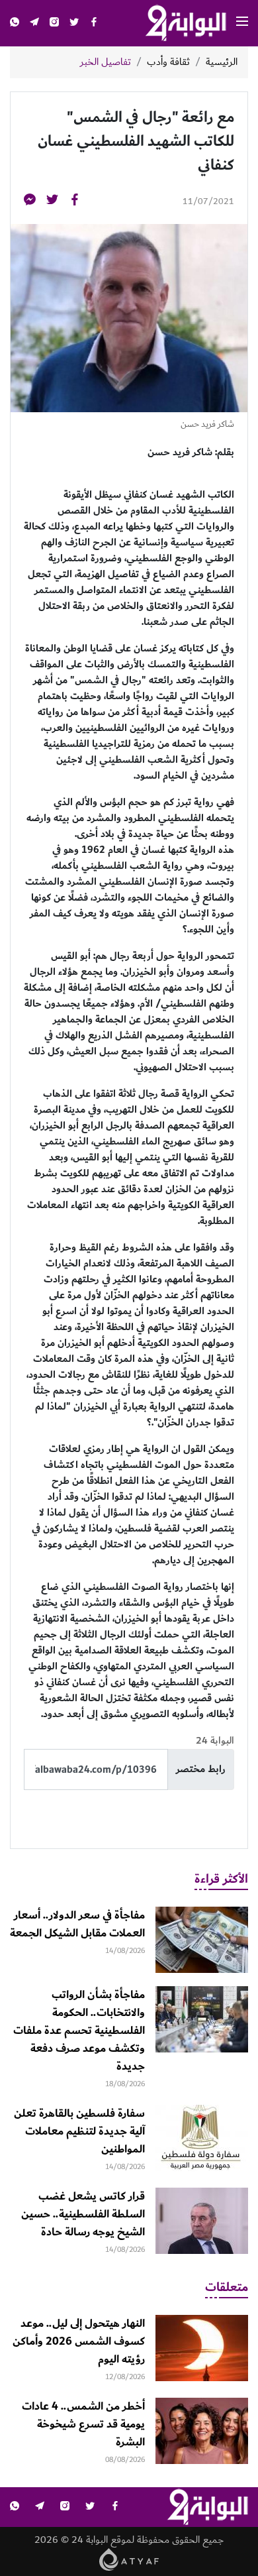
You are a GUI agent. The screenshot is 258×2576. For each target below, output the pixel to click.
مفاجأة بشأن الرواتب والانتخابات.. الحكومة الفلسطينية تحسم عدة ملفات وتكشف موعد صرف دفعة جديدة (79, 2031)
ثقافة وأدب (168, 62)
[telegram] (34, 24)
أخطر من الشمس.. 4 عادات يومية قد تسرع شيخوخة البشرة (83, 2424)
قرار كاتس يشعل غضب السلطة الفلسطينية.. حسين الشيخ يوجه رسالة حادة (83, 2214)
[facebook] (94, 24)
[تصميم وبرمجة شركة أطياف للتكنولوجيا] (129, 2559)
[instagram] (54, 24)
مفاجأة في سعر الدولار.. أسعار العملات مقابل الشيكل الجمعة (77, 1924)
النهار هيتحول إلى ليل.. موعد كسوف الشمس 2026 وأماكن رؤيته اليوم (79, 2341)
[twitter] (74, 24)
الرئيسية (222, 62)
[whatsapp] (15, 24)
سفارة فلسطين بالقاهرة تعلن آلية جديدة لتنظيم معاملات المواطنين (79, 2131)
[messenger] (30, 202)
